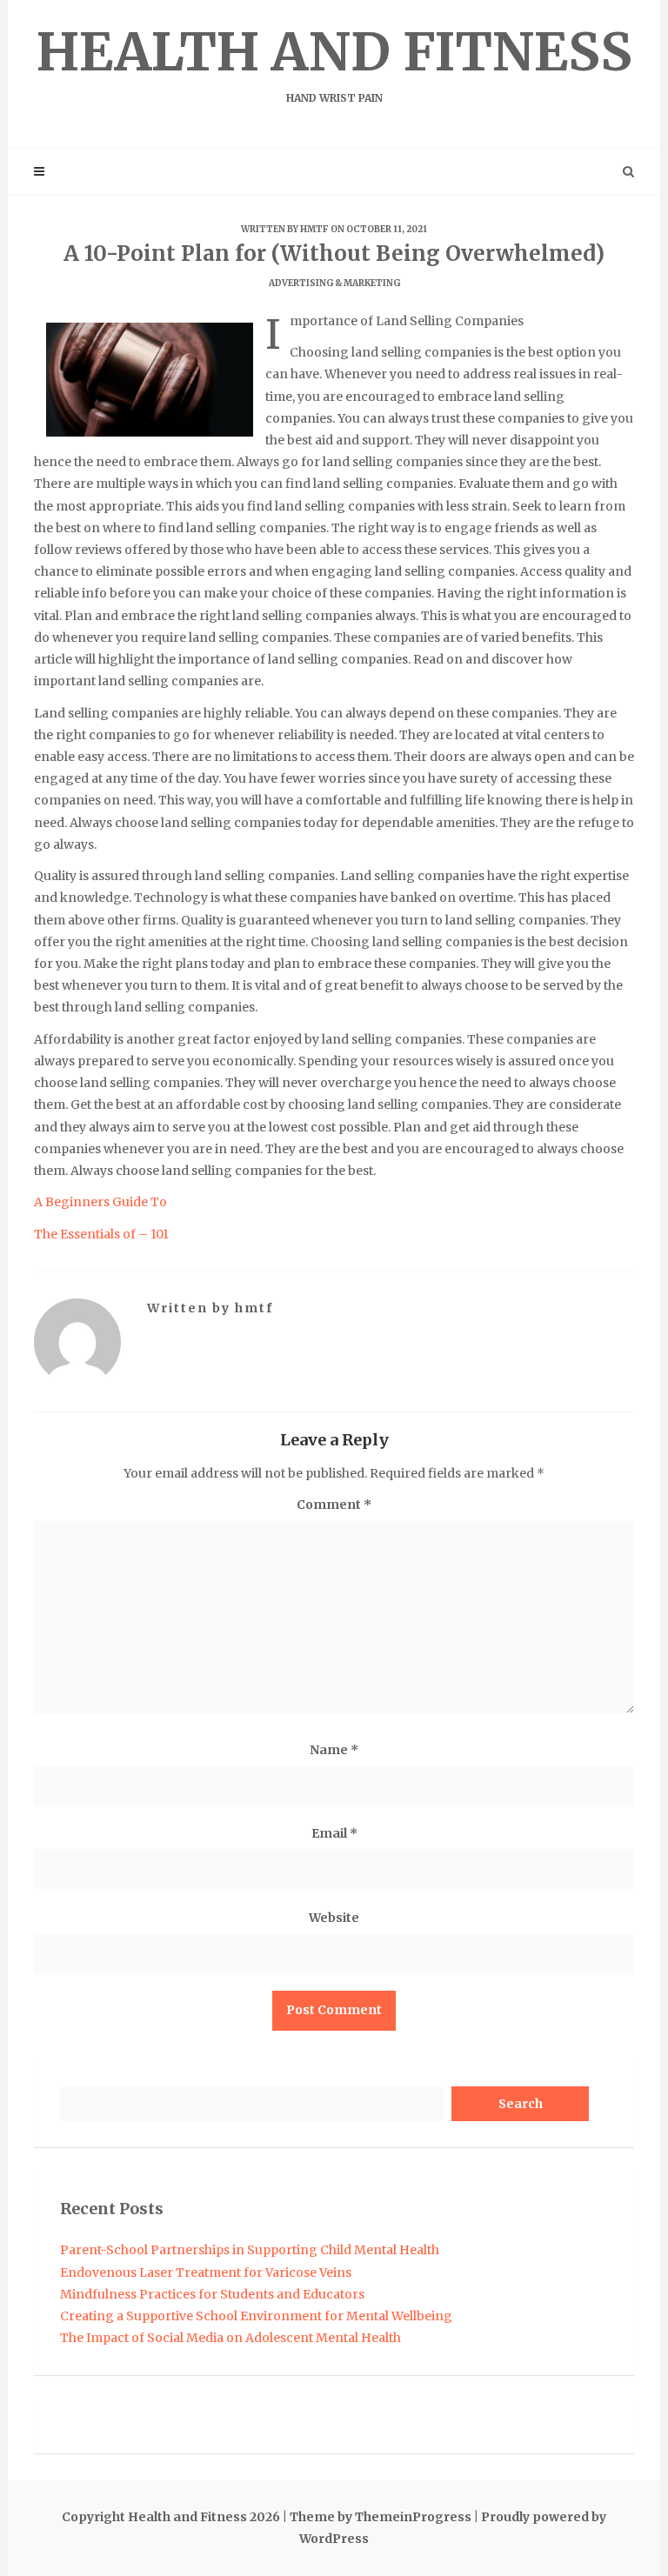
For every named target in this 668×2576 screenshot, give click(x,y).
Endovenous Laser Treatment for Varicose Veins (206, 2272)
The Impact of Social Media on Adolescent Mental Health (230, 2338)
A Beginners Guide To (100, 1202)
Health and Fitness (334, 62)
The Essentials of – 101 (101, 1234)
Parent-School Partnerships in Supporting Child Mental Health (250, 2250)
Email (334, 1833)
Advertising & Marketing (334, 283)
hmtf (314, 229)
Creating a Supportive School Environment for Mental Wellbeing (256, 2316)
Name (334, 1750)
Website (334, 1918)
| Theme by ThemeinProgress (377, 2517)
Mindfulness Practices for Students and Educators (212, 2294)
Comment (334, 1505)
